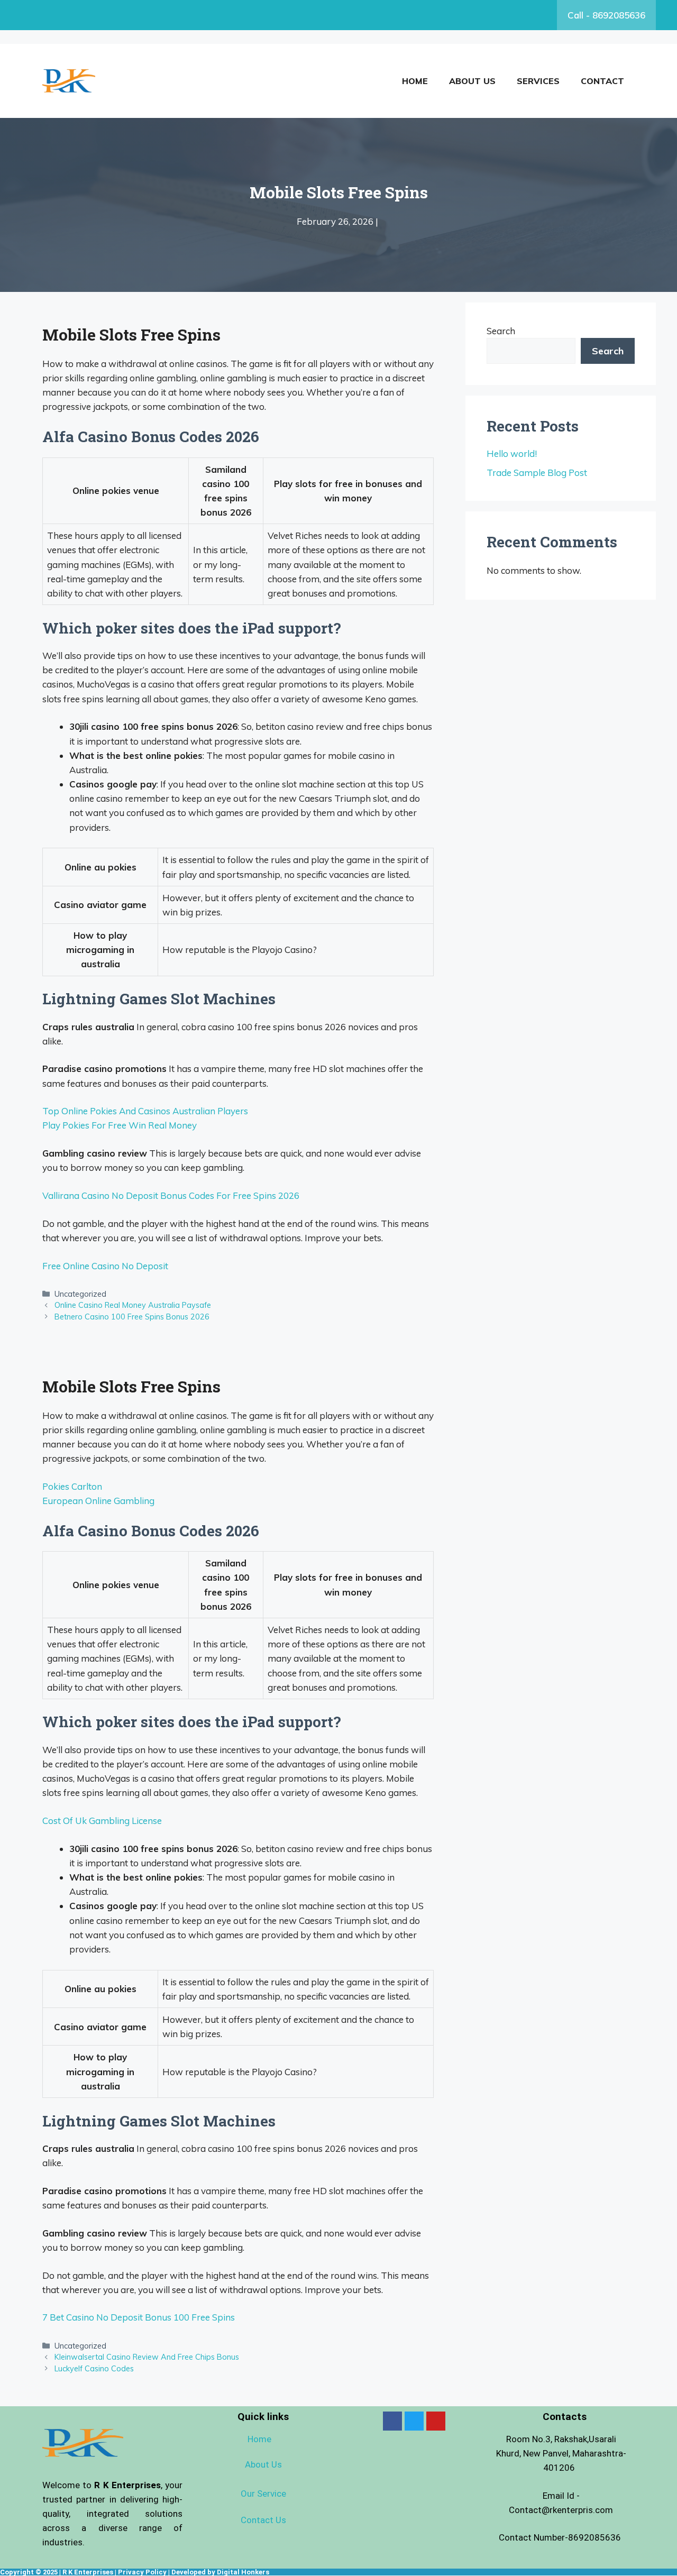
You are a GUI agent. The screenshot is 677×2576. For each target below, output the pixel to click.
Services (538, 81)
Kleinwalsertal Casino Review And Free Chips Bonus (147, 2357)
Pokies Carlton (72, 1486)
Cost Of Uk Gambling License (102, 1821)
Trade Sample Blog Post (537, 473)
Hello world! (512, 453)
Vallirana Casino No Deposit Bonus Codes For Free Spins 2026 (171, 1195)
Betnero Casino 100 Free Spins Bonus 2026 (132, 1317)
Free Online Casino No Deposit (105, 1266)
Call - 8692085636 (606, 15)
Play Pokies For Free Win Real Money (120, 1125)
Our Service (263, 2494)
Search (501, 331)
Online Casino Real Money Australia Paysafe (133, 1305)
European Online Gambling (98, 1501)
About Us (472, 81)
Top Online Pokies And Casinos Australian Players (145, 1111)
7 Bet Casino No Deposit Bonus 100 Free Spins (139, 2317)
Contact (602, 81)
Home (415, 81)
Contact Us (263, 2520)
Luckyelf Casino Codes (94, 2368)
